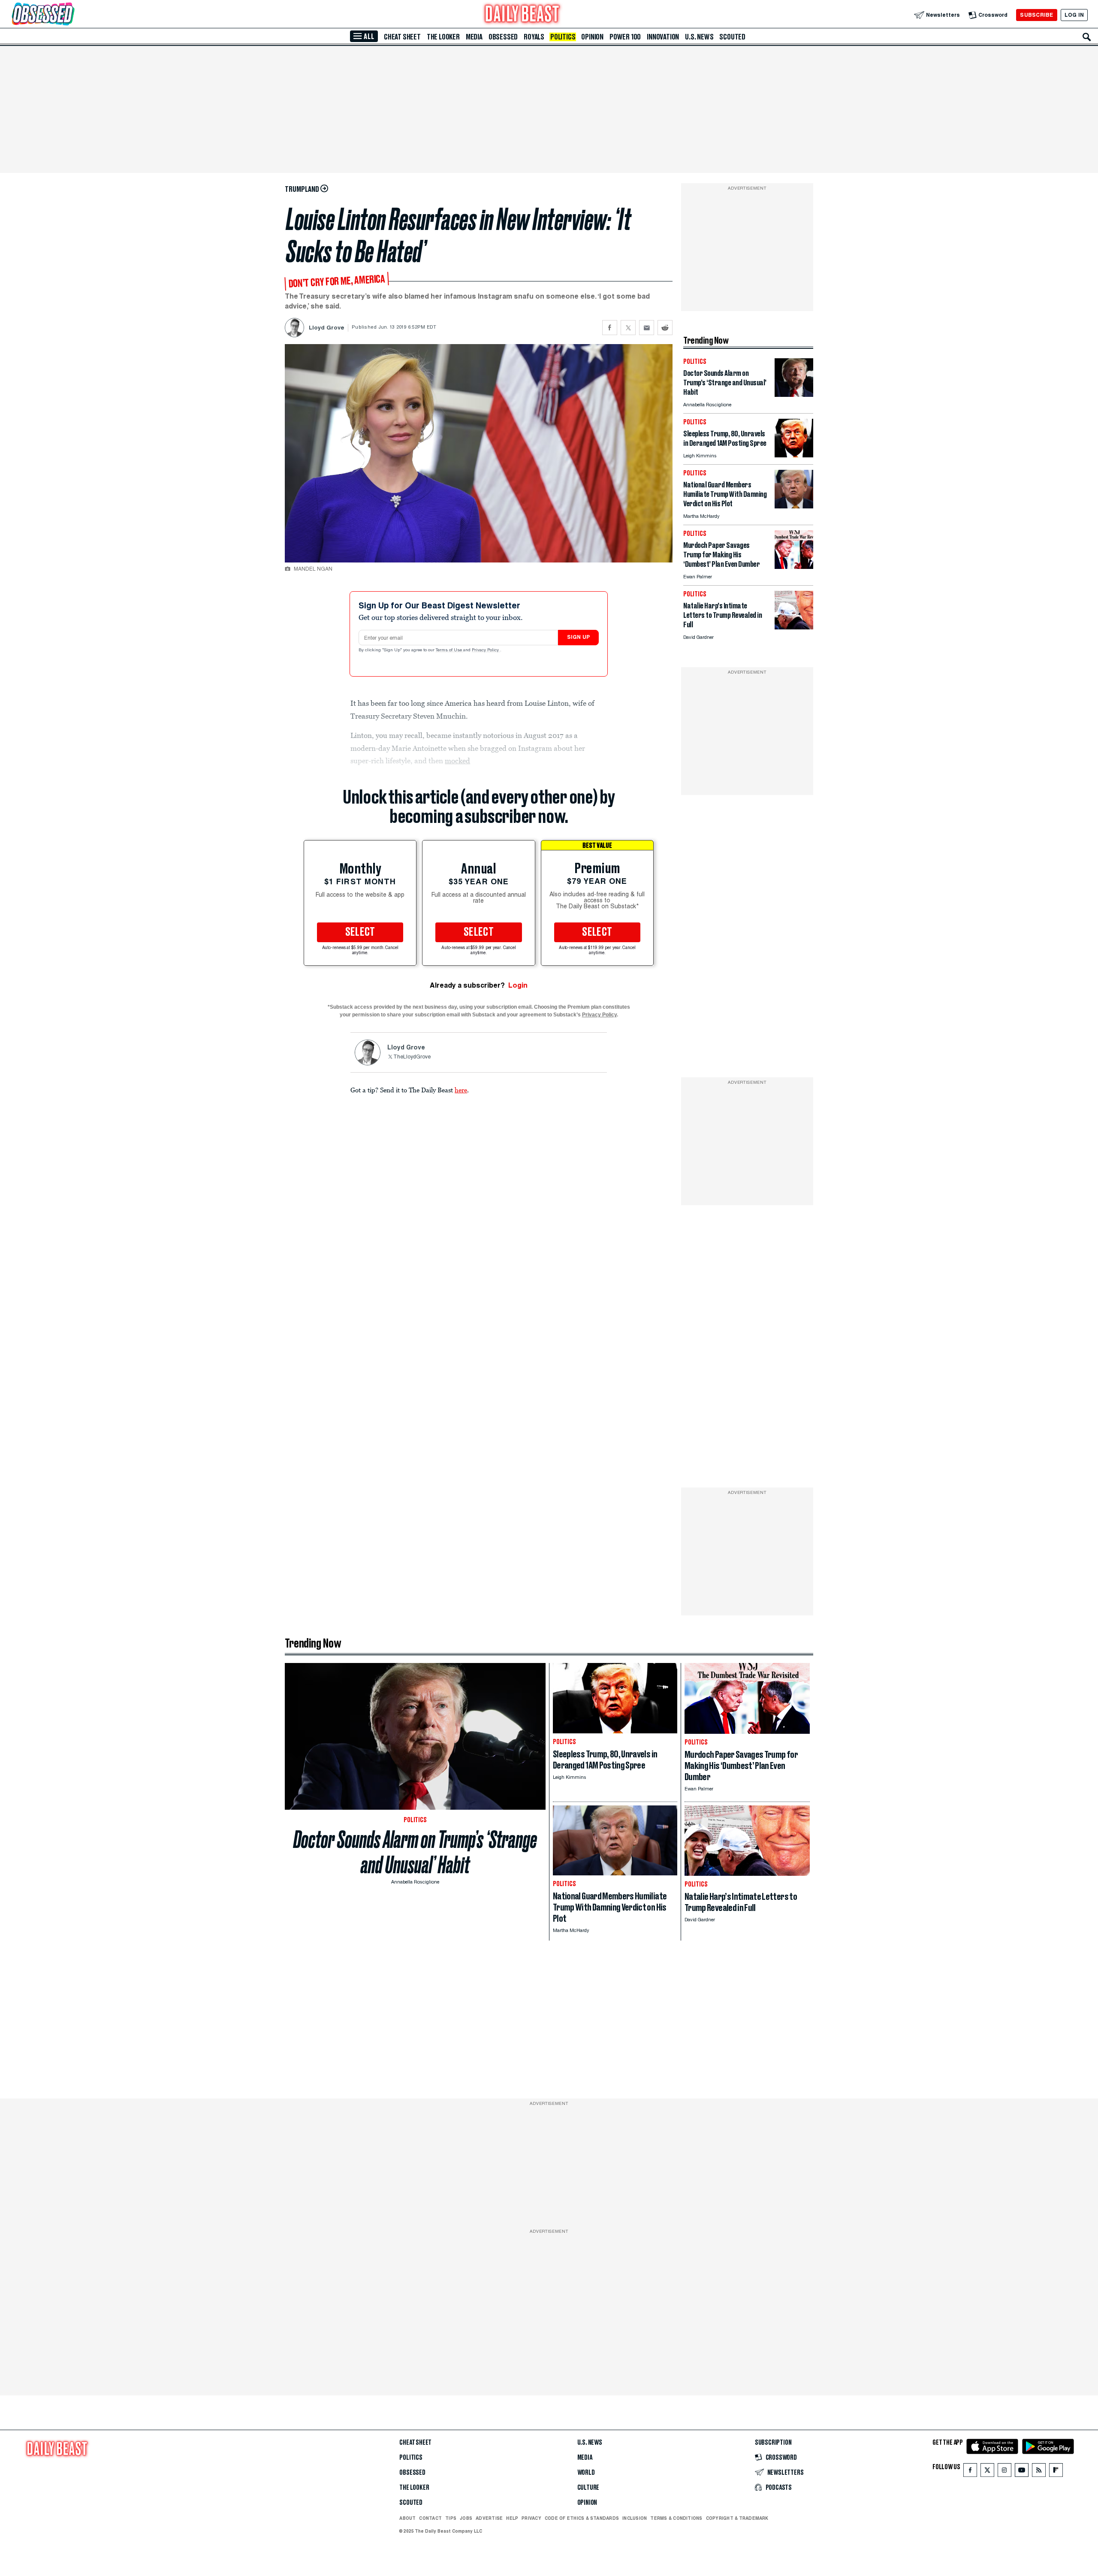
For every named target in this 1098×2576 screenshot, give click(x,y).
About (407, 2518)
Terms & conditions (676, 2518)
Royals (534, 37)
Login (518, 985)
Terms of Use (449, 650)
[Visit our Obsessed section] (70, 15)
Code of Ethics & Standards (582, 2518)
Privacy (531, 2518)
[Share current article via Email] (647, 328)
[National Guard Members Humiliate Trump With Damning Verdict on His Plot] (794, 506)
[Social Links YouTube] (1022, 2472)
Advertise (489, 2518)
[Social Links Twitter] (987, 2472)
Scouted (732, 37)
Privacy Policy (486, 650)
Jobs (466, 2518)
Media (474, 37)
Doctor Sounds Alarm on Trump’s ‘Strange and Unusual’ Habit (415, 1852)
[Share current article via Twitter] (628, 328)
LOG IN (1074, 15)
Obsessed (503, 37)
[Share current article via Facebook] (610, 328)
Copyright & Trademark (737, 2518)
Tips (451, 2518)
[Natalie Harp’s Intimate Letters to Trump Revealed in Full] (794, 627)
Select (360, 932)
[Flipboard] (1056, 2472)
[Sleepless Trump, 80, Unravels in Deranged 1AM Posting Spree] (794, 455)
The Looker (443, 37)
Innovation (663, 37)
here (461, 1090)
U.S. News (699, 37)
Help (512, 2518)
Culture (588, 2488)
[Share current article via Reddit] (665, 328)
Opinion (592, 37)
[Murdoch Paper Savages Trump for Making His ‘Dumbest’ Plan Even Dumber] (794, 567)
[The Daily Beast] (522, 15)
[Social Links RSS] (1039, 2472)
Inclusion (635, 2518)
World (586, 2473)
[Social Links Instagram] (1004, 2472)
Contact (430, 2518)
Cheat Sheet (402, 37)
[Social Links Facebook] (970, 2472)
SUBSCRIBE (1036, 15)
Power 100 (625, 37)
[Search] (1087, 37)
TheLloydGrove (412, 1057)
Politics (563, 37)
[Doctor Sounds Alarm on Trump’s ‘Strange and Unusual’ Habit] (794, 395)
